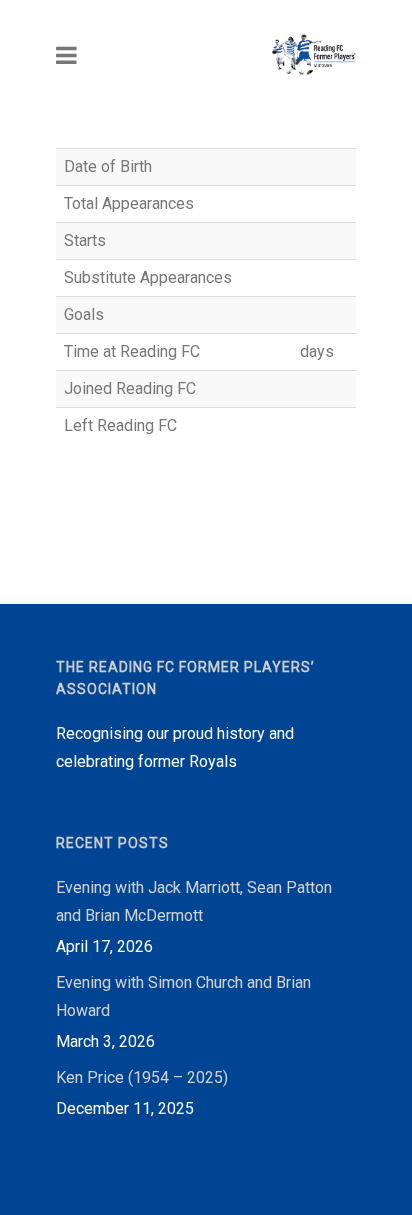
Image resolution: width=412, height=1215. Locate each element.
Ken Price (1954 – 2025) (142, 1077)
